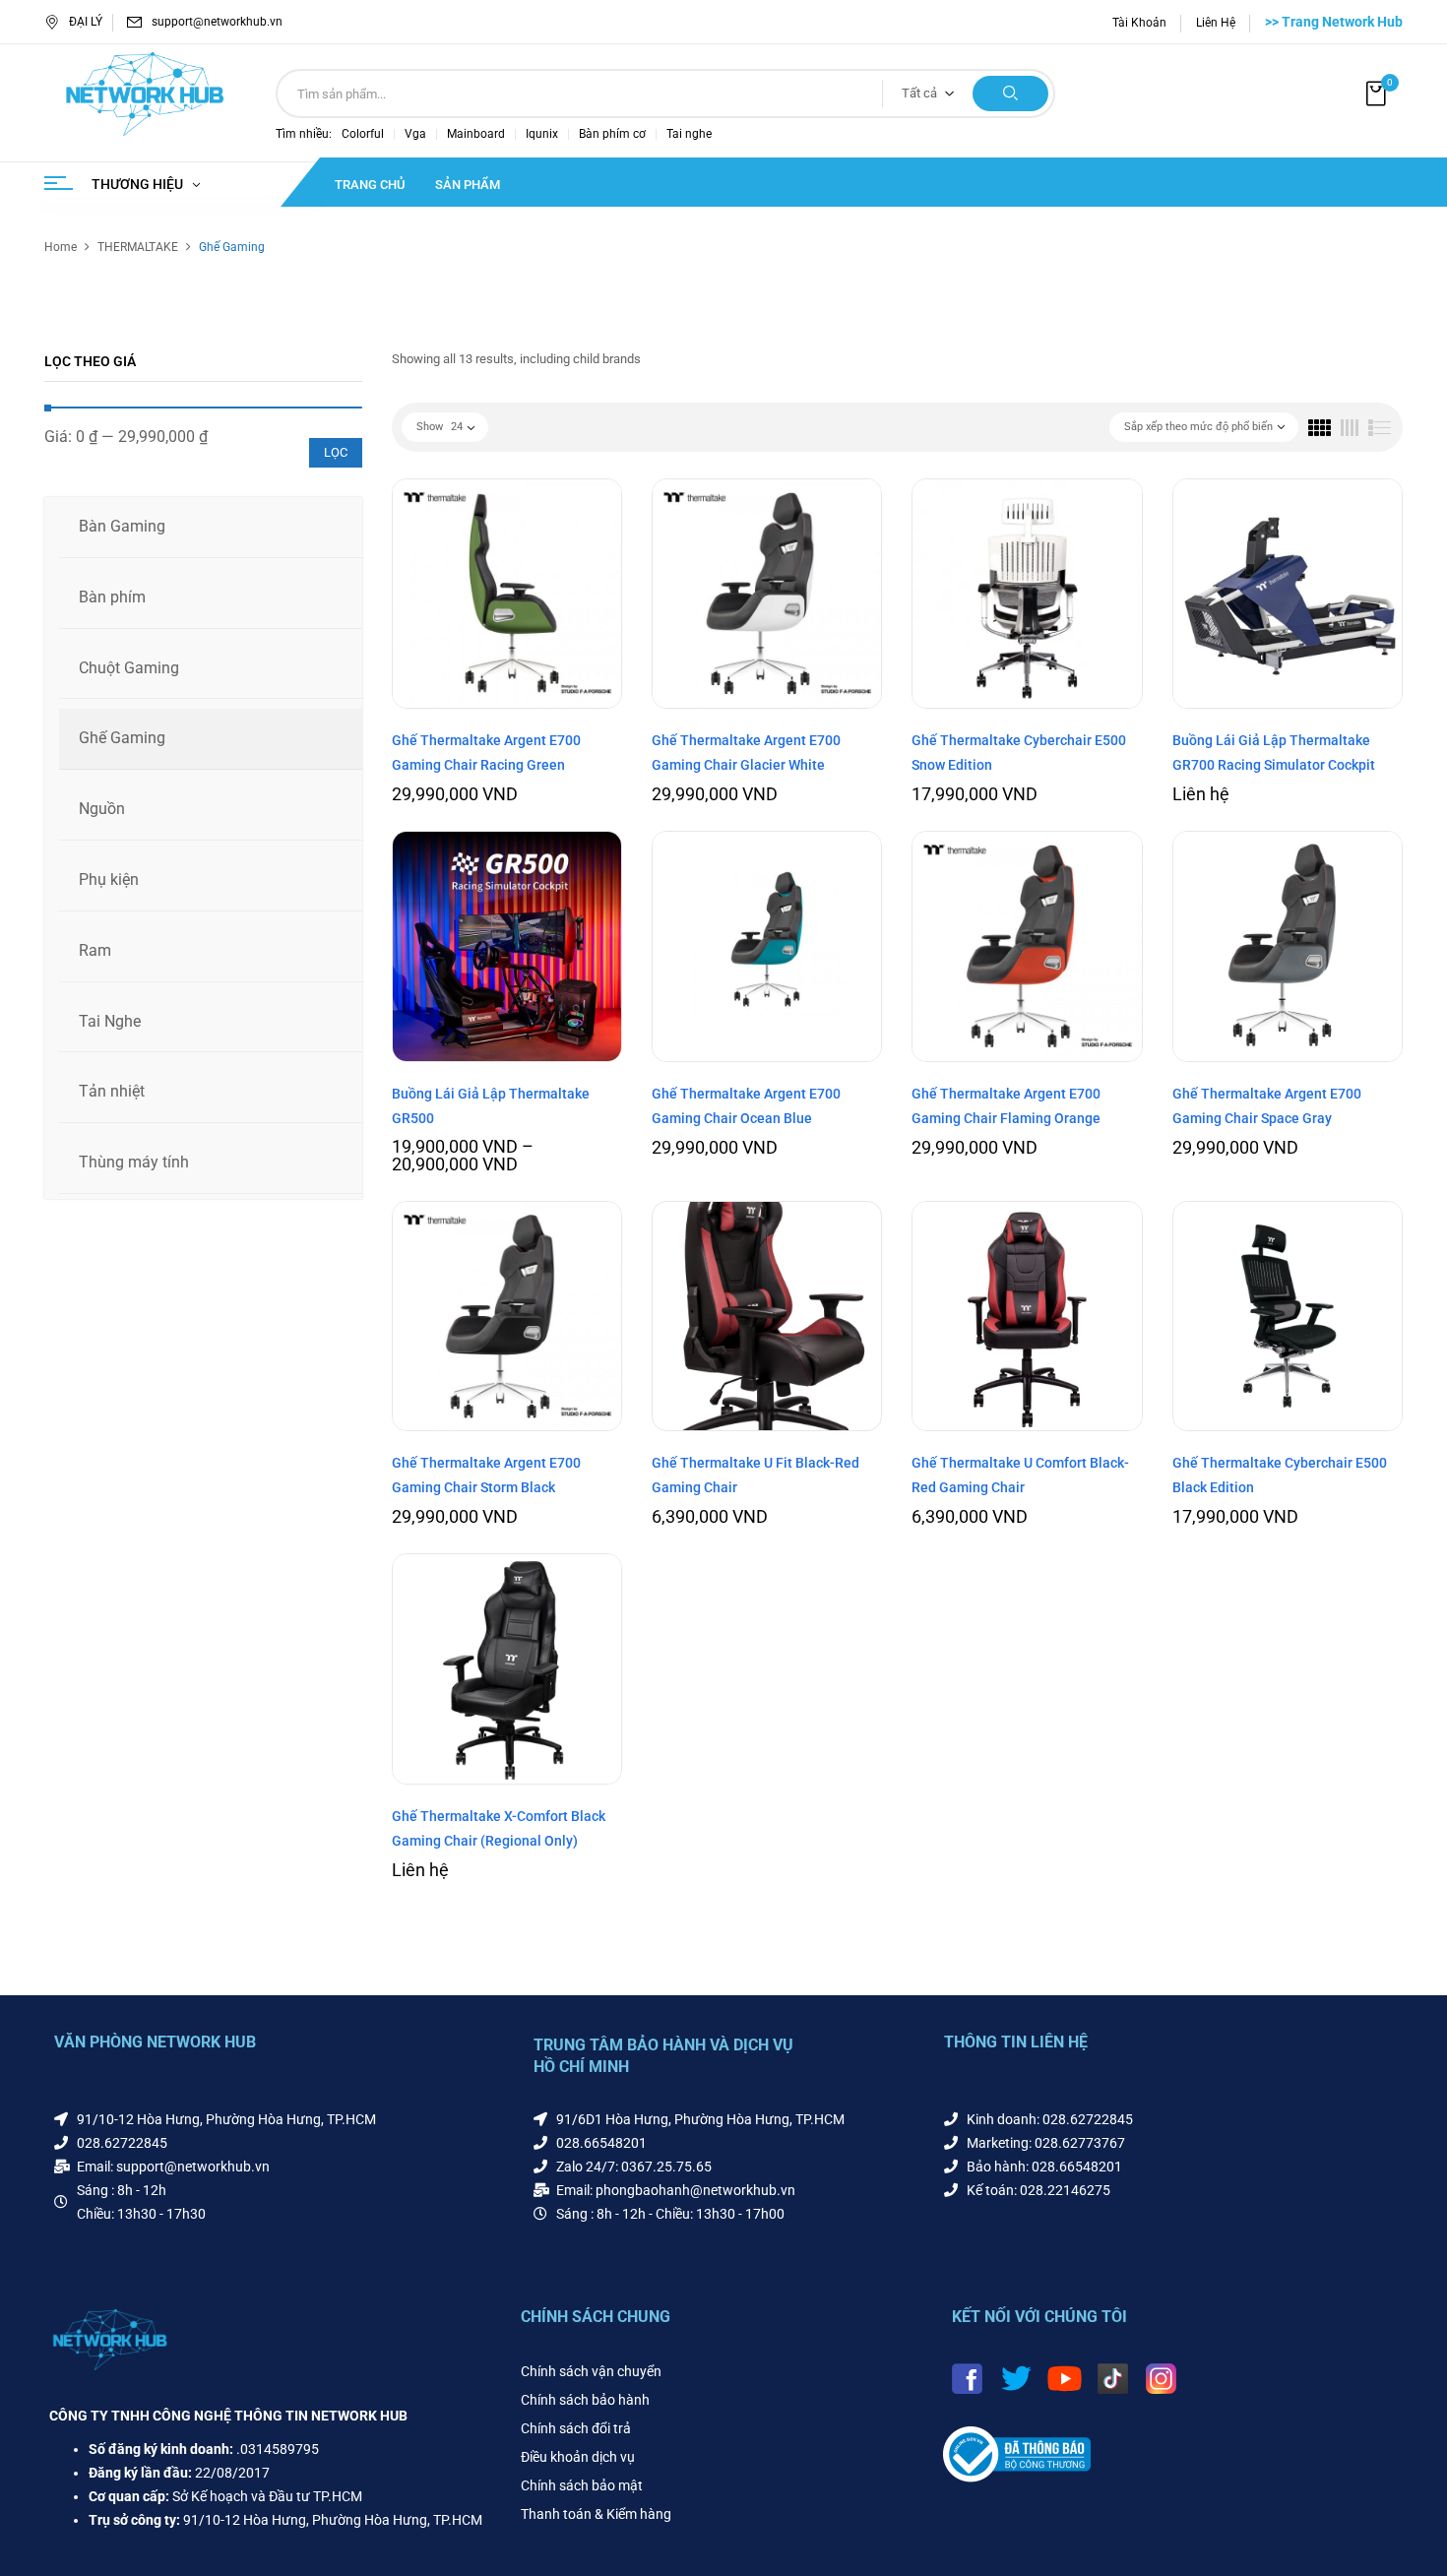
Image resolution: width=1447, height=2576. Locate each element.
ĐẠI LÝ (86, 22)
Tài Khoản (1139, 23)
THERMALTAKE (138, 247)
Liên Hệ (1216, 23)
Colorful (363, 134)
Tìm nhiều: (304, 134)
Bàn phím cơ (612, 134)
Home (61, 247)
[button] (1378, 94)
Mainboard (476, 134)
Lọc (336, 452)
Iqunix (542, 134)
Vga (415, 134)
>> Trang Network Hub (1334, 22)
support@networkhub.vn (217, 22)
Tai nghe (689, 134)
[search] (1010, 94)
